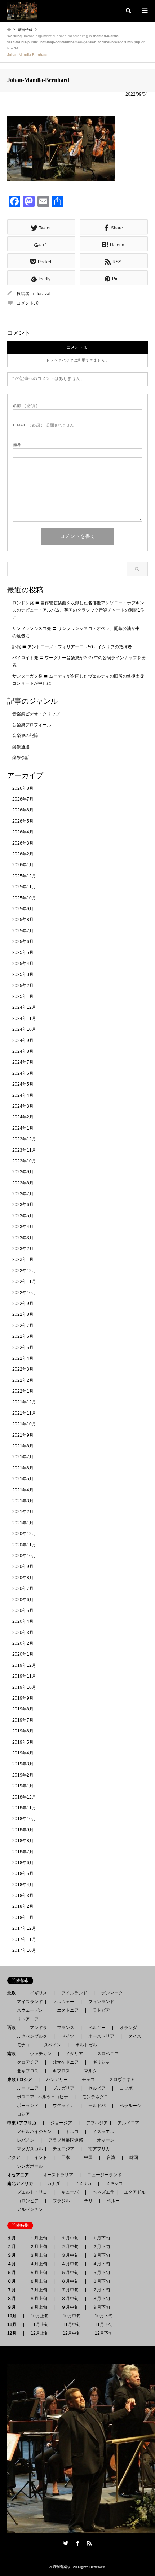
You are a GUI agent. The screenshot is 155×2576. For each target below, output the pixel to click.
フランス (66, 2028)
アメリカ (83, 2183)
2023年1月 (23, 1259)
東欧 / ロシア (22, 2080)
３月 (14, 2255)
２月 (14, 2247)
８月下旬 (101, 2299)
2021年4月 (23, 1490)
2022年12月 (24, 1271)
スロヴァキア (122, 2080)
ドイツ (68, 2036)
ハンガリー (57, 2080)
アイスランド (28, 2002)
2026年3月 (23, 843)
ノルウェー (63, 2002)
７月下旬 (101, 2290)
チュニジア (63, 2149)
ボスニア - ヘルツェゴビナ (43, 2097)
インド (41, 2157)
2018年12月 (24, 1797)
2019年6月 (23, 1731)
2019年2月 (23, 1775)
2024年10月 (24, 1029)
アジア (16, 2157)
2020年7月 (23, 1589)
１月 (14, 2238)
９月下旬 (101, 2307)
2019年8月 (23, 1709)
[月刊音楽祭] (22, 11)
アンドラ (36, 2028)
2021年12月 (24, 1402)
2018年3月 (23, 1896)
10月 (14, 2316)
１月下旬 (101, 2238)
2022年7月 (23, 1326)
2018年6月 (23, 1863)
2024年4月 (23, 1095)
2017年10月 (24, 1950)
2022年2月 (23, 1380)
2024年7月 (23, 1062)
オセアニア (20, 2175)
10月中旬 (72, 2316)
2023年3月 (23, 1238)
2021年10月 (24, 1424)
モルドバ (97, 2106)
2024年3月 (23, 1106)
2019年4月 (23, 1753)
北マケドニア (66, 2062)
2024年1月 (23, 1128)
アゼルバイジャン (34, 2132)
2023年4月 (23, 1227)
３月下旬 (101, 2255)
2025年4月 (23, 964)
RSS (89, 2543)
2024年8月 (23, 1051)
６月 (14, 2281)
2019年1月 (23, 1786)
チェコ (88, 2080)
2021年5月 (23, 1479)
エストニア (68, 2010)
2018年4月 (23, 1885)
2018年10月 (24, 1819)
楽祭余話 (21, 758)
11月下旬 (104, 2325)
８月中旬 (70, 2299)
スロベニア (108, 2054)
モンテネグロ (95, 2097)
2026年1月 (23, 865)
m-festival (41, 294)
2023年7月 (23, 1194)
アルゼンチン (28, 2209)
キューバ (70, 2192)
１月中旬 (70, 2238)
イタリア (74, 2054)
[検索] (128, 11)
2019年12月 (24, 1665)
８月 (14, 2299)
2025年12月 (24, 876)
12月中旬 (72, 2333)
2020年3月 (23, 1633)
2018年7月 (23, 1852)
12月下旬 (104, 2333)
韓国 (134, 2157)
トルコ (72, 2132)
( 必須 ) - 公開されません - (45, 425)
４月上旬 (39, 2264)
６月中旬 (70, 2281)
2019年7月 (23, 1720)
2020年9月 (23, 1567)
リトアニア (28, 2019)
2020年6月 (23, 1600)
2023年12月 (24, 1139)
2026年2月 (23, 854)
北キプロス (28, 2071)
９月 (14, 2307)
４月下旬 (101, 2264)
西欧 (14, 2028)
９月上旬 (39, 2307)
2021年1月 (23, 1523)
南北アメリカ (22, 2183)
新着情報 (25, 30)
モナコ (23, 2045)
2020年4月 (23, 1621)
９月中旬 (70, 2307)
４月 (14, 2264)
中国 (88, 2157)
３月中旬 (70, 2255)
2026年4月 (23, 832)
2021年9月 (23, 1435)
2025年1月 (23, 996)
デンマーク (112, 1993)
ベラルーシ (130, 2106)
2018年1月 (23, 1918)
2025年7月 (23, 931)
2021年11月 (24, 1413)
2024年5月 (23, 1084)
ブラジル (61, 2201)
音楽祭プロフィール (32, 725)
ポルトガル (86, 2045)
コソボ (126, 2088)
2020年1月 (23, 1654)
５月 (14, 2273)
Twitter (66, 2543)
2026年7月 (23, 799)
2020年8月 (23, 1578)
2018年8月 (23, 1841)
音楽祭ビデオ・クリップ (36, 714)
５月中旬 (70, 2273)
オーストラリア (58, 2175)
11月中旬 (72, 2325)
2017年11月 (24, 1940)
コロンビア (28, 2201)
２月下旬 (101, 2247)
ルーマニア (28, 2088)
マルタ (90, 2071)
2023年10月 (24, 1161)
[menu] (144, 11)
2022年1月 (23, 1391)
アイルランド (74, 1993)
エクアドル (133, 2192)
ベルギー (97, 2028)
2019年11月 (24, 1676)
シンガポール (30, 2166)
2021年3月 (23, 1501)
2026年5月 (23, 821)
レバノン (26, 2140)
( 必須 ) (25, 406)
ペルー (113, 2201)
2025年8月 (23, 920)
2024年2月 (23, 1117)
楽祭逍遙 (21, 747)
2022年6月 (23, 1336)
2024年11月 (24, 1018)
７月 (14, 2290)
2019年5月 (23, 1742)
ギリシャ (101, 2062)
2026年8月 (23, 788)
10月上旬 (40, 2316)
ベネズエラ (101, 2192)
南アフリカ (99, 2149)
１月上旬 (39, 2238)
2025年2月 (23, 986)
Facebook (77, 2543)
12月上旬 (40, 2333)
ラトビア (101, 2010)
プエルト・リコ (32, 2192)
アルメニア (128, 2123)
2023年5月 (23, 1216)
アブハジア (95, 2123)
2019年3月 (23, 1764)
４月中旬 (70, 2264)
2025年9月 (23, 909)
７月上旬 (39, 2290)
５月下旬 (101, 2273)
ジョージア (61, 2123)
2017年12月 (24, 1928)
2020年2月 (23, 1643)
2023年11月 (24, 1150)
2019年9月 (23, 1698)
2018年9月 (23, 1830)
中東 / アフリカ (24, 2123)
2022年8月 (23, 1314)
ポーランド (28, 2106)
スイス (135, 2036)
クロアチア (28, 2062)
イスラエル (103, 2132)
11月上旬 (40, 2325)
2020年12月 (24, 1534)
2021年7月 (23, 1457)
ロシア (23, 2114)
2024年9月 (23, 1041)
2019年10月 (24, 1687)
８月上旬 (39, 2299)
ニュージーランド (105, 2175)
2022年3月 (23, 1369)
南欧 (14, 2054)
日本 (66, 2157)
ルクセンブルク (32, 2036)
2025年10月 (24, 898)
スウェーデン (30, 2010)
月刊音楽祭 (62, 2567)
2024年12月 (24, 1007)
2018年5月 (23, 1874)
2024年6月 (23, 1073)
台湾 (111, 2157)
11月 (14, 2325)
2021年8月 (23, 1446)
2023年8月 (23, 1183)
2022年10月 (24, 1293)
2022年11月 (24, 1282)
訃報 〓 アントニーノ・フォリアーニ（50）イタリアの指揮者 (72, 647)
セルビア (97, 2088)
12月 (14, 2333)
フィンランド (101, 2002)
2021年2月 (23, 1512)
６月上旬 (39, 2281)
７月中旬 (70, 2290)
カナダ (54, 2183)
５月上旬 (39, 2273)
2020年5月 (23, 1611)
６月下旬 (101, 2281)
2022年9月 (23, 1304)
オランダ (128, 2028)
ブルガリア (63, 2088)
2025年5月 (23, 952)
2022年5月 (23, 1348)
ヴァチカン (41, 2054)
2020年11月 (24, 1545)
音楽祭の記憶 (25, 736)
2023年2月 (23, 1249)
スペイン (53, 2045)
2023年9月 (23, 1172)
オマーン (106, 2140)
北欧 (14, 1993)
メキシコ (114, 2183)
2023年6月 (23, 1205)
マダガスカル (28, 2149)
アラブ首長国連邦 (66, 2140)
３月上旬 (39, 2255)
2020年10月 (24, 1556)
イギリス (39, 1993)
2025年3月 (23, 974)
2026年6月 (23, 810)
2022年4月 (23, 1358)
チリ (88, 2201)
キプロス (61, 2071)
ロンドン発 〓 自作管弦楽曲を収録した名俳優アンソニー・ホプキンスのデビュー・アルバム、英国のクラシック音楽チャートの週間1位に (78, 610)
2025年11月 (24, 887)
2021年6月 (23, 1468)
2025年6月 (23, 942)
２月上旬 (39, 2247)
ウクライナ (63, 2106)
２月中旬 (70, 2247)
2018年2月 (23, 1906)
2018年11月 (24, 1808)
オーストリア (101, 2036)
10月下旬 (104, 2316)
